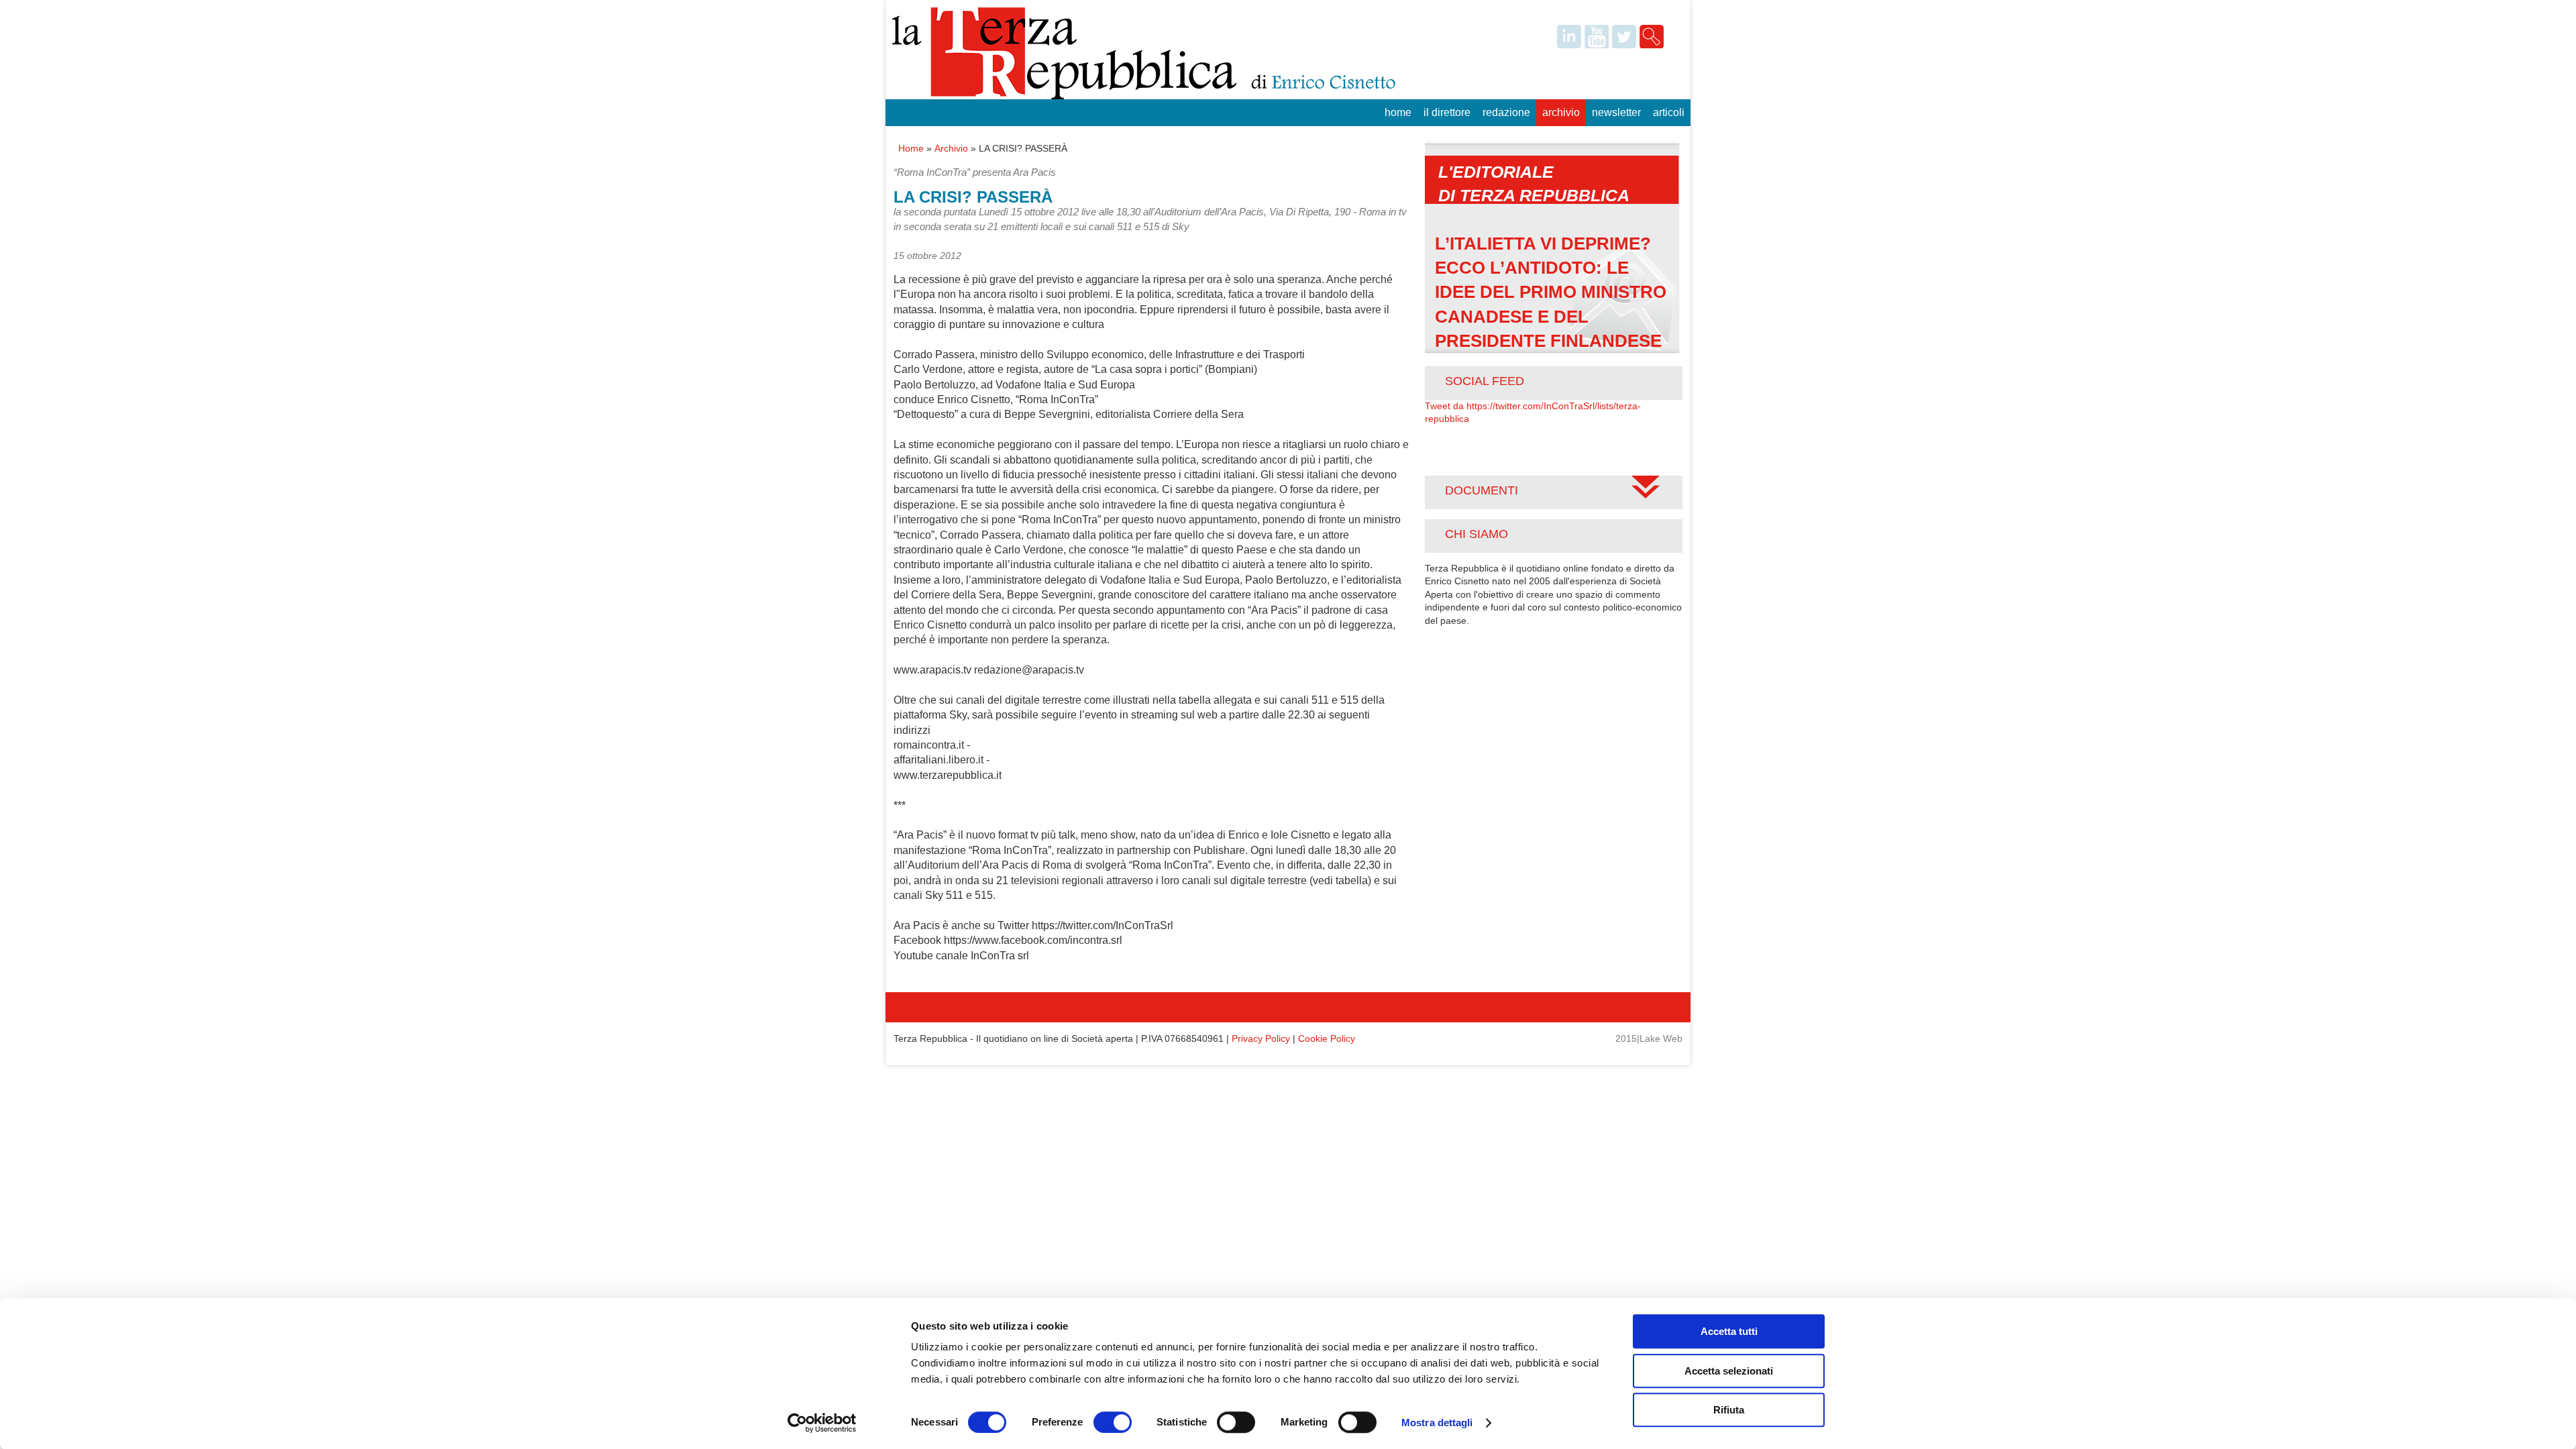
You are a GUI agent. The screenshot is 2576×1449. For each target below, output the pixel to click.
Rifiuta (1729, 1410)
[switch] (1113, 1422)
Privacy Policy (1261, 1038)
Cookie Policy (1327, 1038)
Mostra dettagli (1437, 1423)
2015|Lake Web (1649, 1038)
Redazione (1506, 112)
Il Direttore (1447, 112)
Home (1398, 112)
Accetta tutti (1729, 1331)
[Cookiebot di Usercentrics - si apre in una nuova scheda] (822, 1423)
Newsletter (1616, 112)
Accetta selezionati (1729, 1371)
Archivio (1561, 112)
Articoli (1669, 112)
